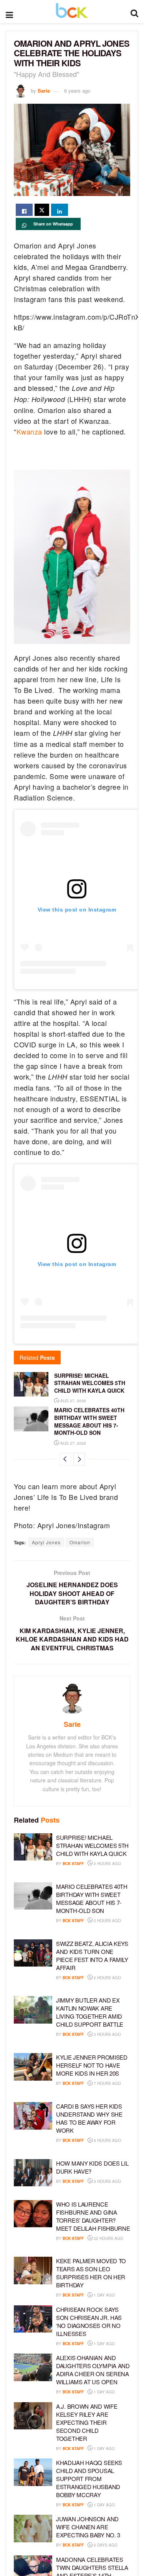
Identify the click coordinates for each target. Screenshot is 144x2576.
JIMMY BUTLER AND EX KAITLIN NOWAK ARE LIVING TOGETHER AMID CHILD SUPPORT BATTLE (90, 2012)
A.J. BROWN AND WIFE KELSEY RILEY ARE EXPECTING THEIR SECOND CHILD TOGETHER (87, 2422)
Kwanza (29, 431)
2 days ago (105, 2545)
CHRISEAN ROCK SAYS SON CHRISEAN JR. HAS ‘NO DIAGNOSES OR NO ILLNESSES (89, 2321)
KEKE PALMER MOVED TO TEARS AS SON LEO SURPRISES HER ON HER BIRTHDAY (91, 2273)
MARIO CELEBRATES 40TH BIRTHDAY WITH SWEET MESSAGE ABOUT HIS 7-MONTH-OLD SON (89, 1421)
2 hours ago (107, 1864)
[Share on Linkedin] (60, 210)
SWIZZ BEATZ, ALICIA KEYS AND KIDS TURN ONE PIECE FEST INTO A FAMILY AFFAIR (92, 1955)
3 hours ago (107, 2034)
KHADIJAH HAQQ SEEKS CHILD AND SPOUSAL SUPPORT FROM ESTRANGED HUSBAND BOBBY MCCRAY (89, 2479)
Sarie (44, 91)
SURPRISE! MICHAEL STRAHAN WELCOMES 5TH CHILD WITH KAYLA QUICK (90, 1383)
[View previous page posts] (65, 1459)
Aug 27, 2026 (73, 1401)
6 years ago (77, 91)
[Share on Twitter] (42, 210)
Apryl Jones (46, 1542)
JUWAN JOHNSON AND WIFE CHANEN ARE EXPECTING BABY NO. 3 (88, 2527)
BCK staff (73, 1864)
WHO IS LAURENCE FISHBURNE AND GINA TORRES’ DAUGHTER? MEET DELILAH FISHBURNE (93, 2216)
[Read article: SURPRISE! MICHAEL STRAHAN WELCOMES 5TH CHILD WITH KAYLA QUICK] (31, 1384)
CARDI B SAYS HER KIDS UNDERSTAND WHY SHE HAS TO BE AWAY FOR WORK (89, 2118)
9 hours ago (107, 2181)
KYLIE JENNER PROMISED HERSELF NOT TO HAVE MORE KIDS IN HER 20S (92, 2065)
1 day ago (104, 2295)
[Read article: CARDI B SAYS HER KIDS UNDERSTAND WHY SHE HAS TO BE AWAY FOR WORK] (33, 2116)
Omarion (80, 1542)
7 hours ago (107, 2083)
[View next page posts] (79, 1459)
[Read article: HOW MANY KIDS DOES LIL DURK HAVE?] (33, 2173)
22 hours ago (108, 2238)
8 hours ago (107, 2140)
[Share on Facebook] (24, 210)
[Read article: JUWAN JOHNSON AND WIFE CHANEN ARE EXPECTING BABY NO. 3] (33, 2529)
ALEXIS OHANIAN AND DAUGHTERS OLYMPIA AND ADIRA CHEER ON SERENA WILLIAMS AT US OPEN (93, 2370)
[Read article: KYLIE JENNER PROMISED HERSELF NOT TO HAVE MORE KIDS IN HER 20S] (33, 2067)
